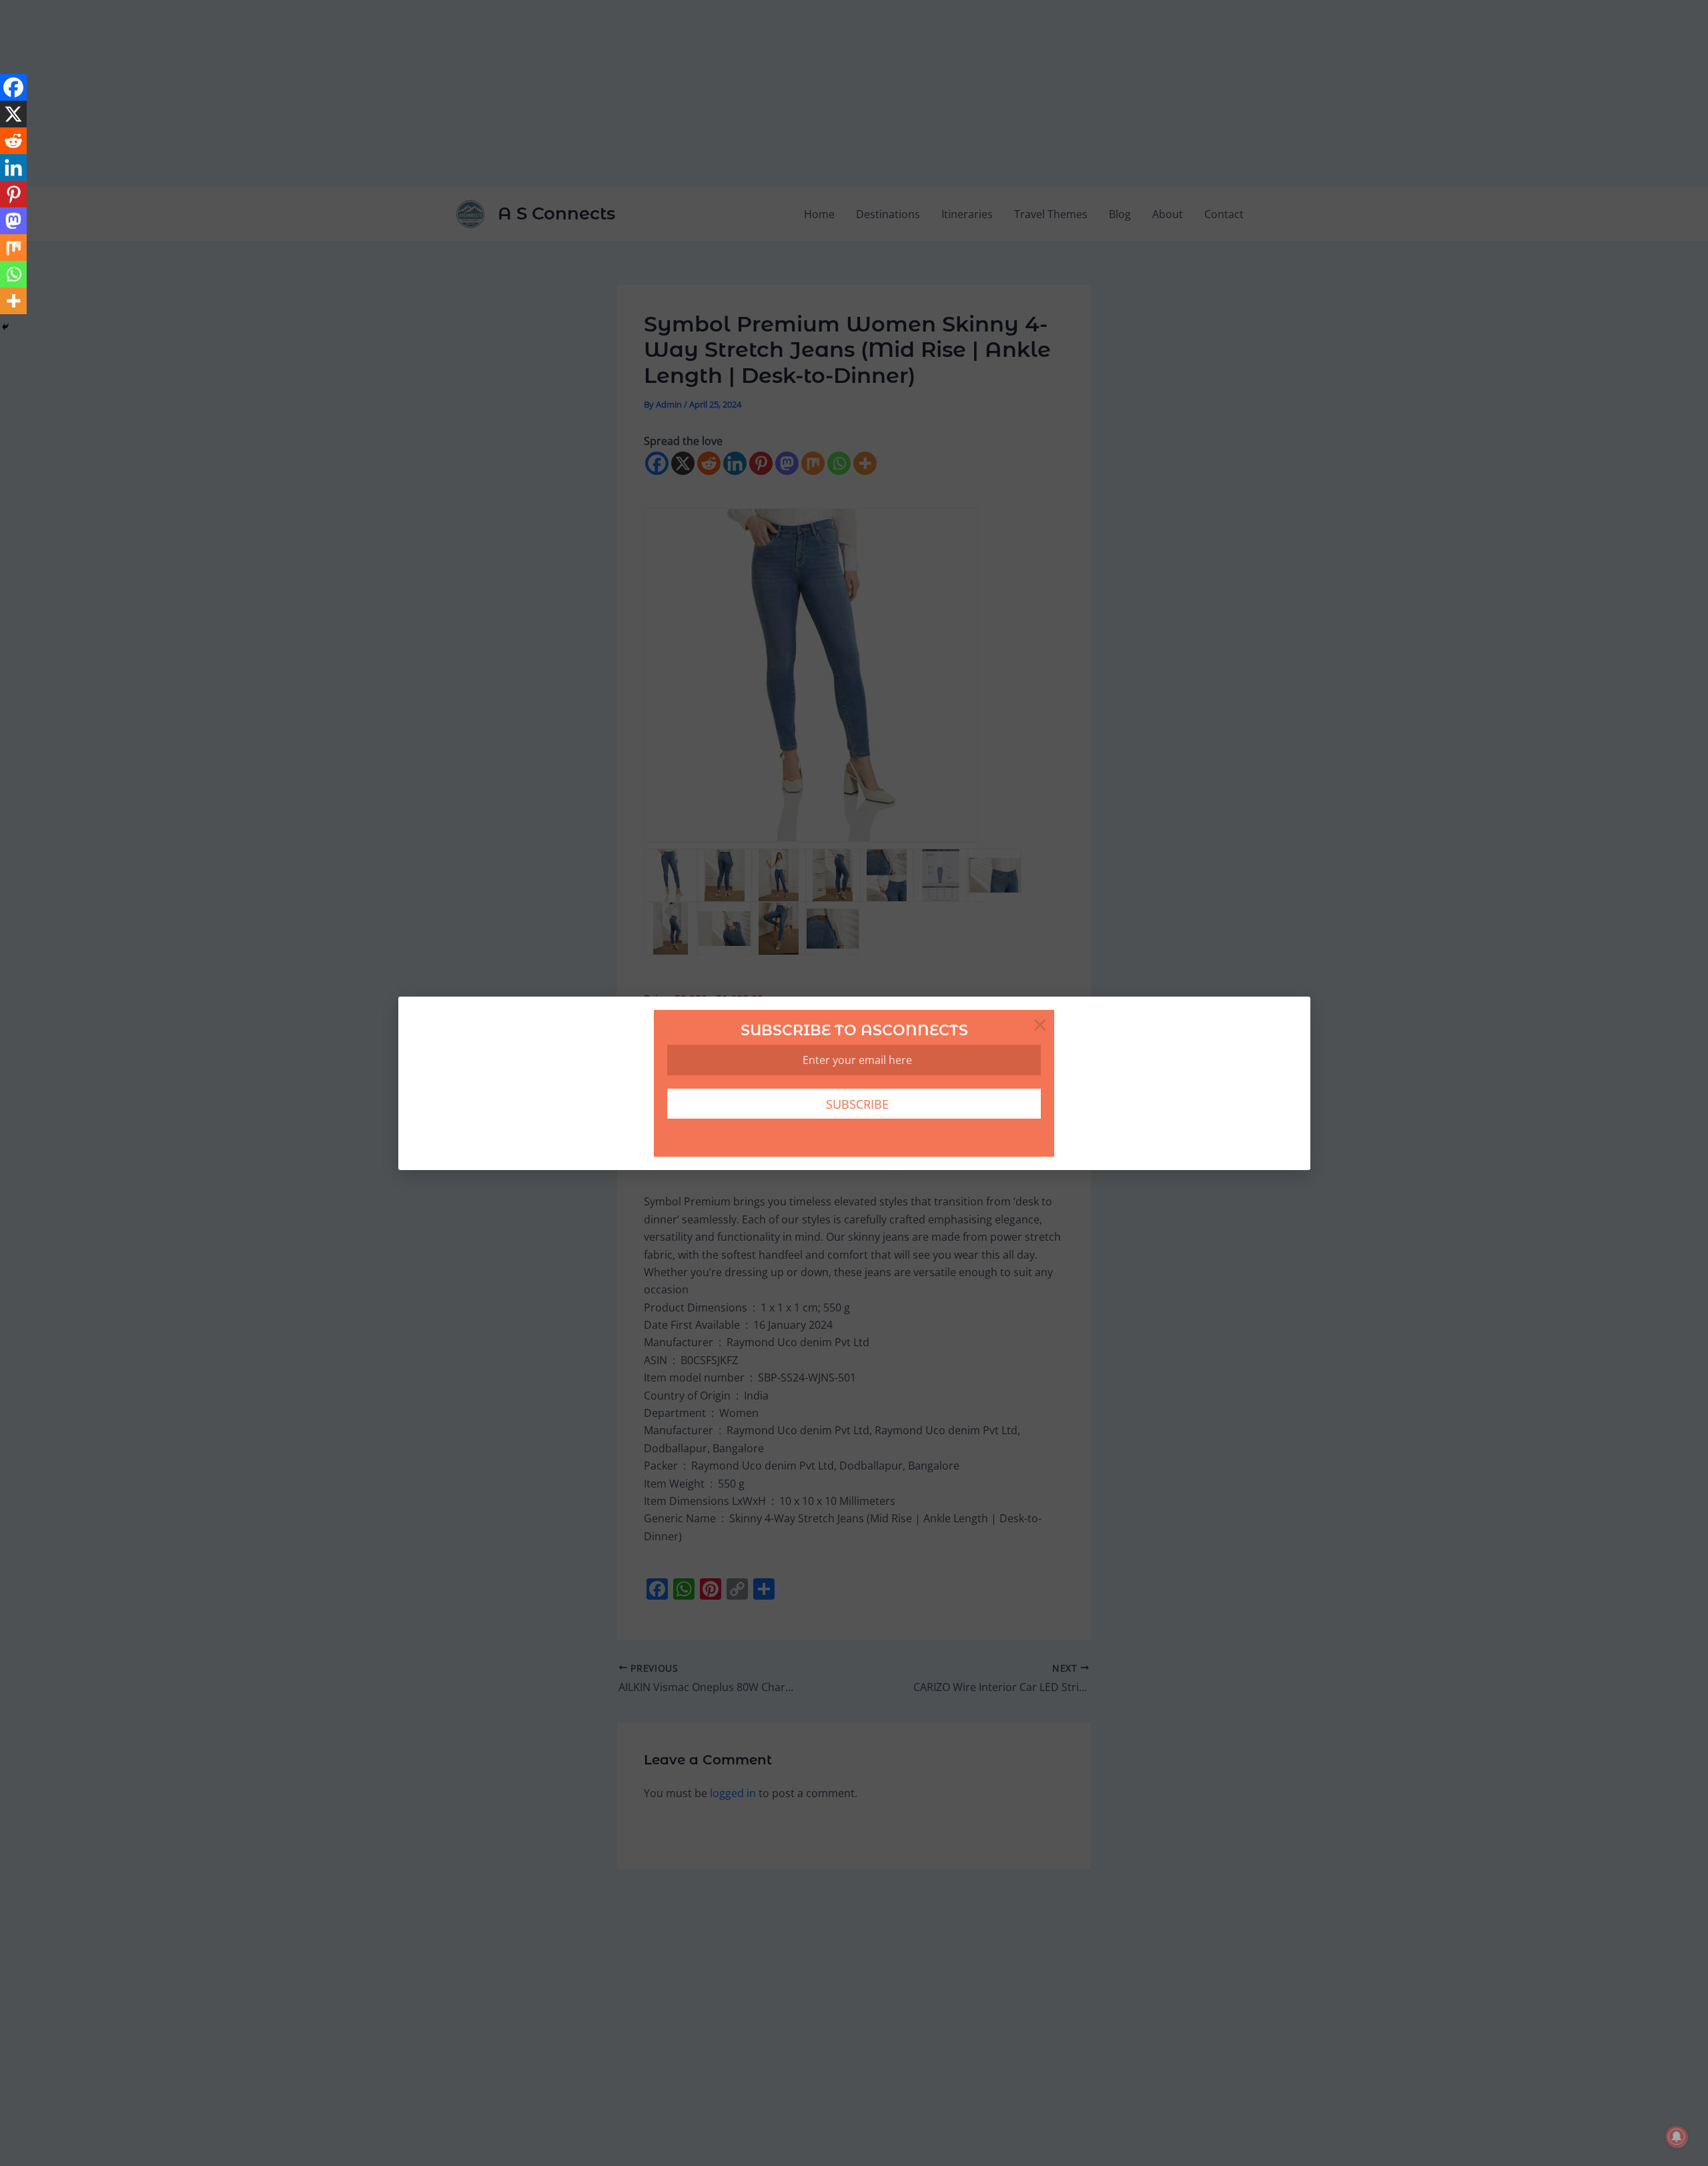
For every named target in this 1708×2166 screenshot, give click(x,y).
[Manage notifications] (1677, 2137)
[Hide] (5, 327)
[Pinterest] (13, 194)
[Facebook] (13, 87)
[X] (13, 114)
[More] (13, 301)
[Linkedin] (13, 167)
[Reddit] (13, 141)
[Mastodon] (13, 221)
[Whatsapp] (13, 274)
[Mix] (13, 247)
